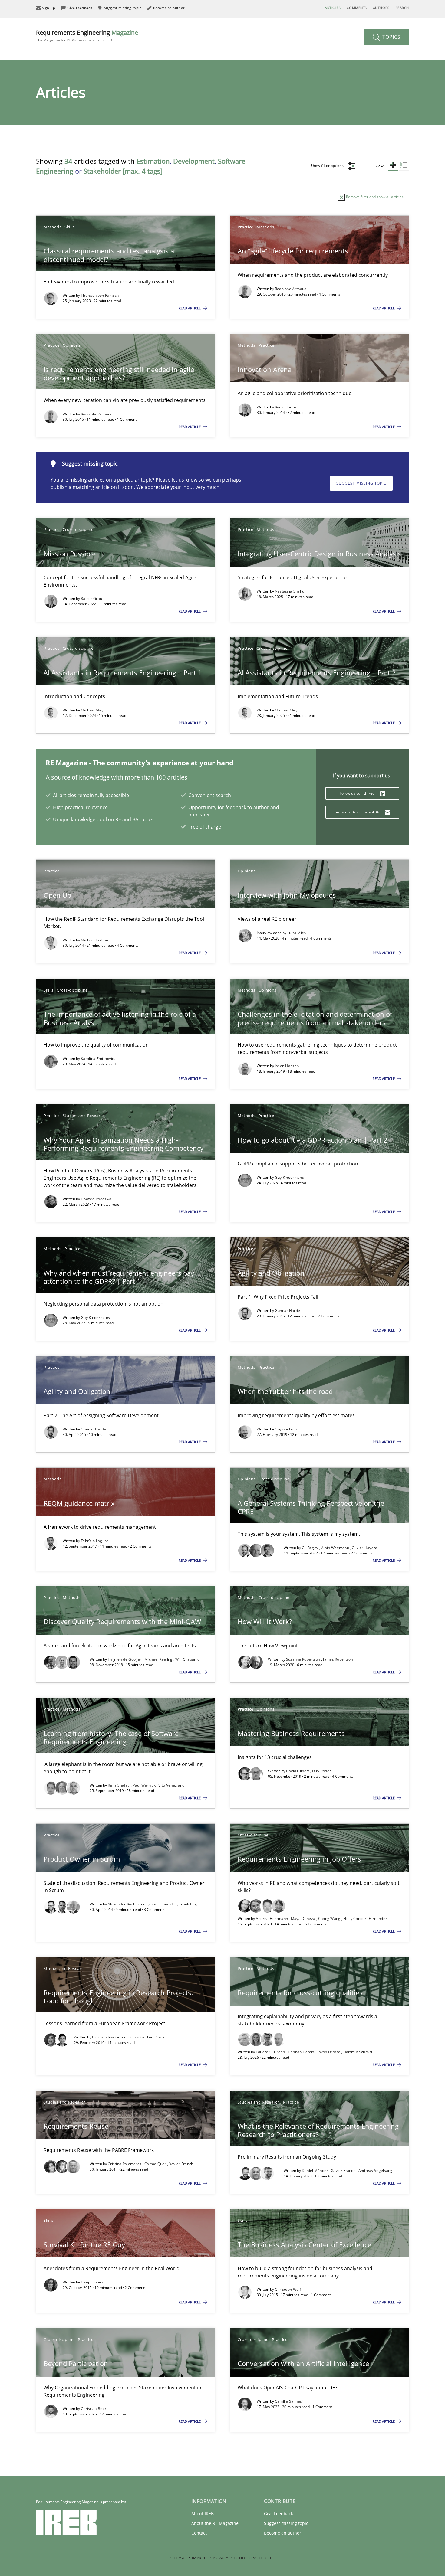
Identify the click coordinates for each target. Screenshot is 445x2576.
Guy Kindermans (289, 1177)
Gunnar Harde (288, 1311)
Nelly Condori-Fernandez (365, 1919)
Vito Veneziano (171, 1785)
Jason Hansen (287, 1066)
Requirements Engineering (87, 36)
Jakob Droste (329, 2052)
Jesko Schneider (163, 1904)
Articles (333, 8)
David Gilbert (298, 1771)
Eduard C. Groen (271, 2052)
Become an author (283, 2533)
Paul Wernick (145, 1785)
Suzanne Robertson (304, 1659)
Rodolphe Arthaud (291, 289)
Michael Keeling (159, 1659)
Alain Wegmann (336, 1548)
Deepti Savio (92, 2282)
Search (402, 8)
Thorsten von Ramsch (100, 295)
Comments (357, 8)
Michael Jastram (95, 940)
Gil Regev (311, 1548)
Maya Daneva (304, 1919)
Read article (190, 308)
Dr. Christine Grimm (110, 2037)
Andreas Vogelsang (376, 2171)
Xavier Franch (181, 2164)
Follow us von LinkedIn (359, 793)
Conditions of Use (253, 2558)
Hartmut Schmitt (358, 2052)
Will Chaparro (187, 1659)
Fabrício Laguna (95, 1541)
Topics (391, 37)
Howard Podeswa (96, 1199)
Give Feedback (279, 2514)
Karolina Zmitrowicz (98, 1059)
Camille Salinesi (289, 2401)
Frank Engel (190, 1904)
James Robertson (338, 1659)
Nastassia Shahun (291, 591)
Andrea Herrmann (272, 1919)
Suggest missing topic (361, 483)
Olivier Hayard (364, 1548)
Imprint (200, 2558)
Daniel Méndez (316, 2171)
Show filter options (328, 166)
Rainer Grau (285, 407)
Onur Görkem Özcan (148, 2037)
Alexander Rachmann (127, 1904)
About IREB (203, 2514)
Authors (381, 8)
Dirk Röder (321, 1771)
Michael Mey (92, 710)
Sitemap (179, 2558)
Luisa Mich (297, 933)
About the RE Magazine (215, 2523)
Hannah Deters (302, 2052)
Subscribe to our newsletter (359, 812)
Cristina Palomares (125, 2164)
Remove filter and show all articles (374, 197)
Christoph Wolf (288, 2289)
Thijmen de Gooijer (125, 1659)
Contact (199, 2533)
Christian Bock (94, 2409)
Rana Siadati (119, 1785)
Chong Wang (330, 1919)
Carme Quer (156, 2164)
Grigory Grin (286, 1429)
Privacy (221, 2558)
